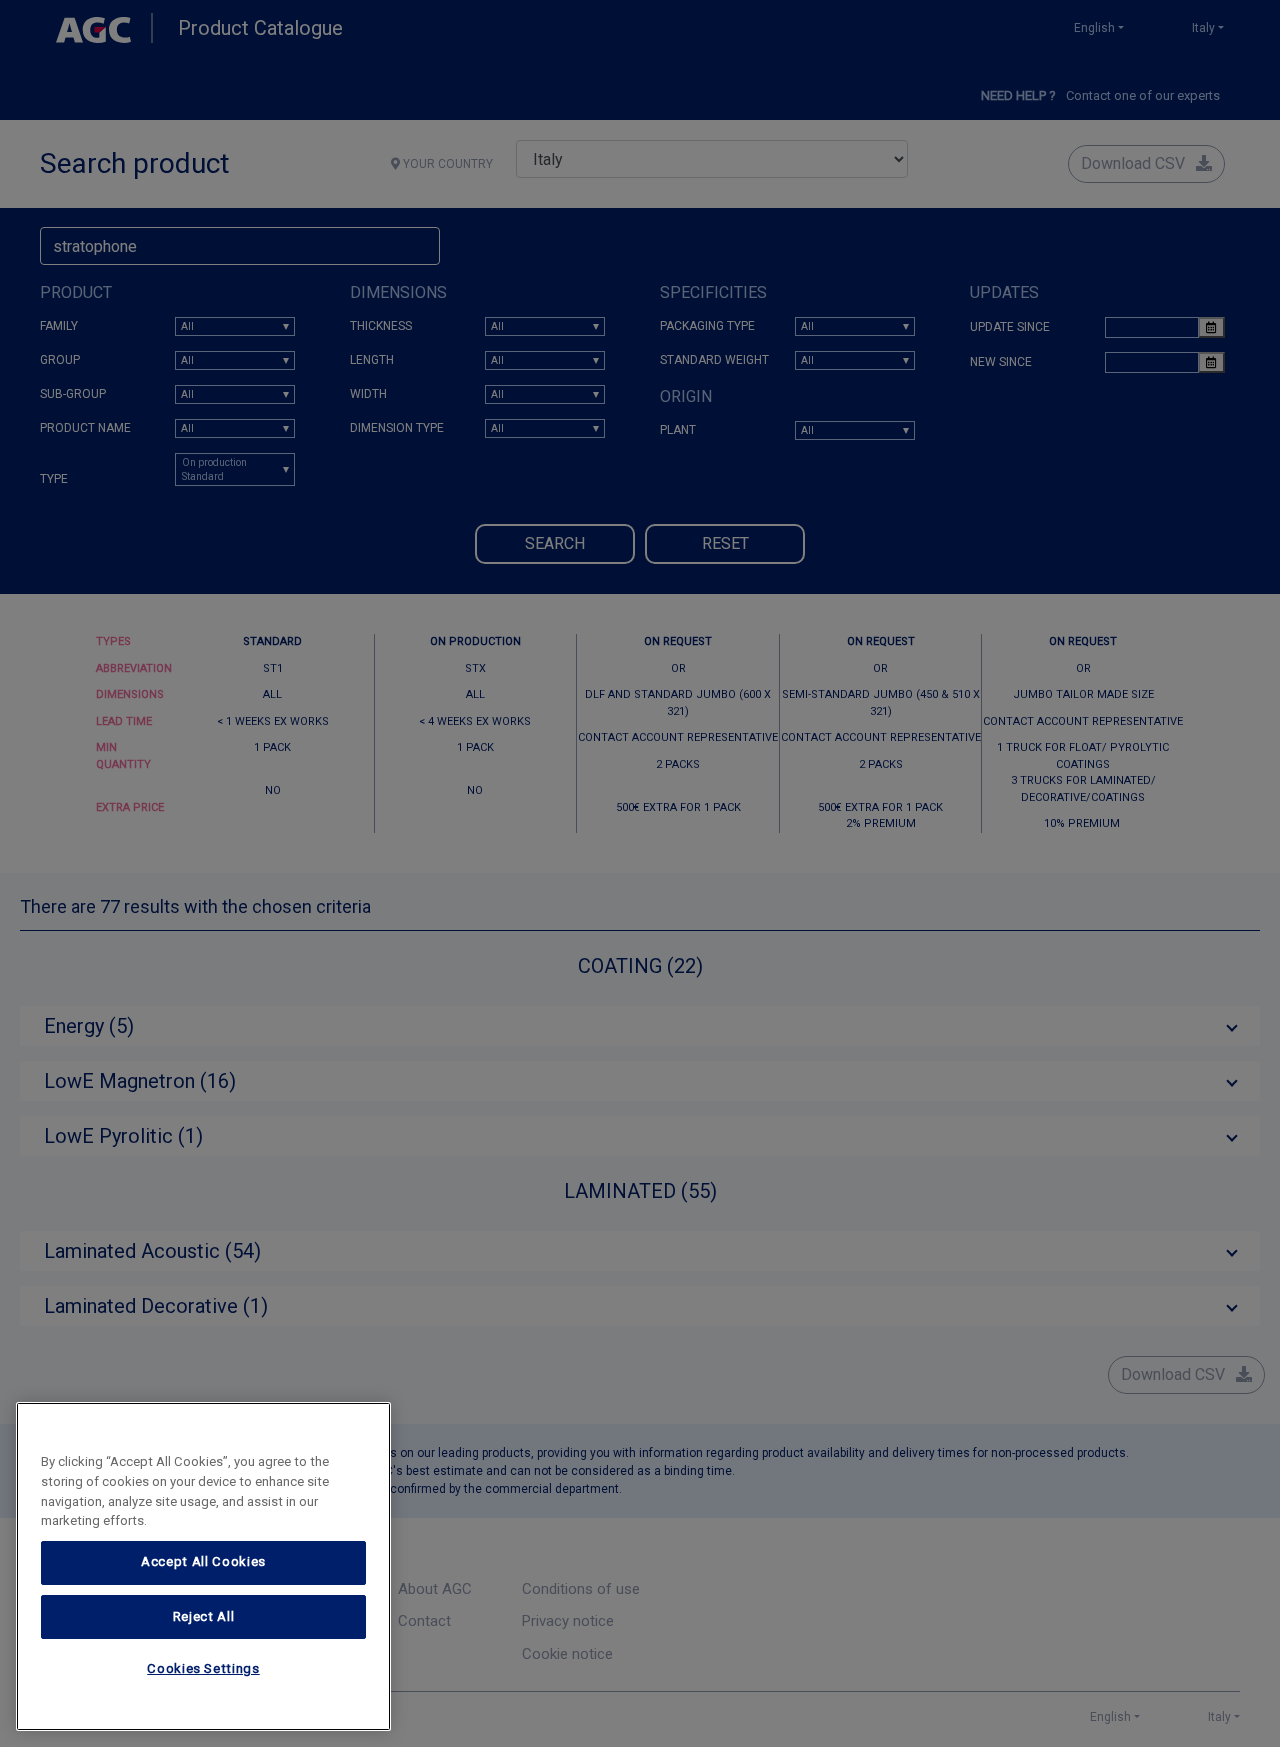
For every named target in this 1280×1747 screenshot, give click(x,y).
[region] (203, 1566)
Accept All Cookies (203, 1562)
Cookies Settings (203, 1669)
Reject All (204, 1616)
